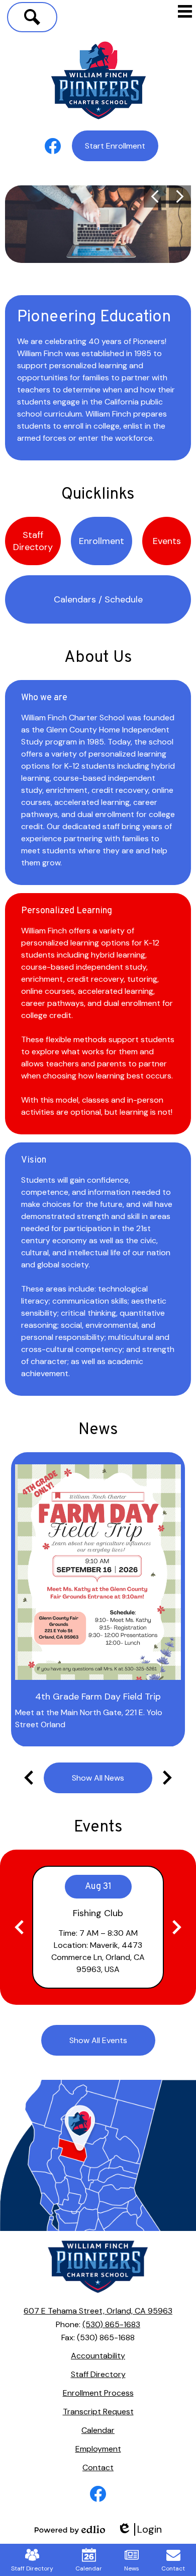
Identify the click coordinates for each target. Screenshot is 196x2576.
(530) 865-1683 (111, 2324)
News (98, 1430)
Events (98, 1827)
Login (139, 2529)
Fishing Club (98, 1913)
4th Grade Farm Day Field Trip (98, 1697)
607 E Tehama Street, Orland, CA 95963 (98, 2311)
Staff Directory (32, 2568)
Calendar (89, 2568)
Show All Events (98, 2040)
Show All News (98, 1778)
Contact (173, 2568)
